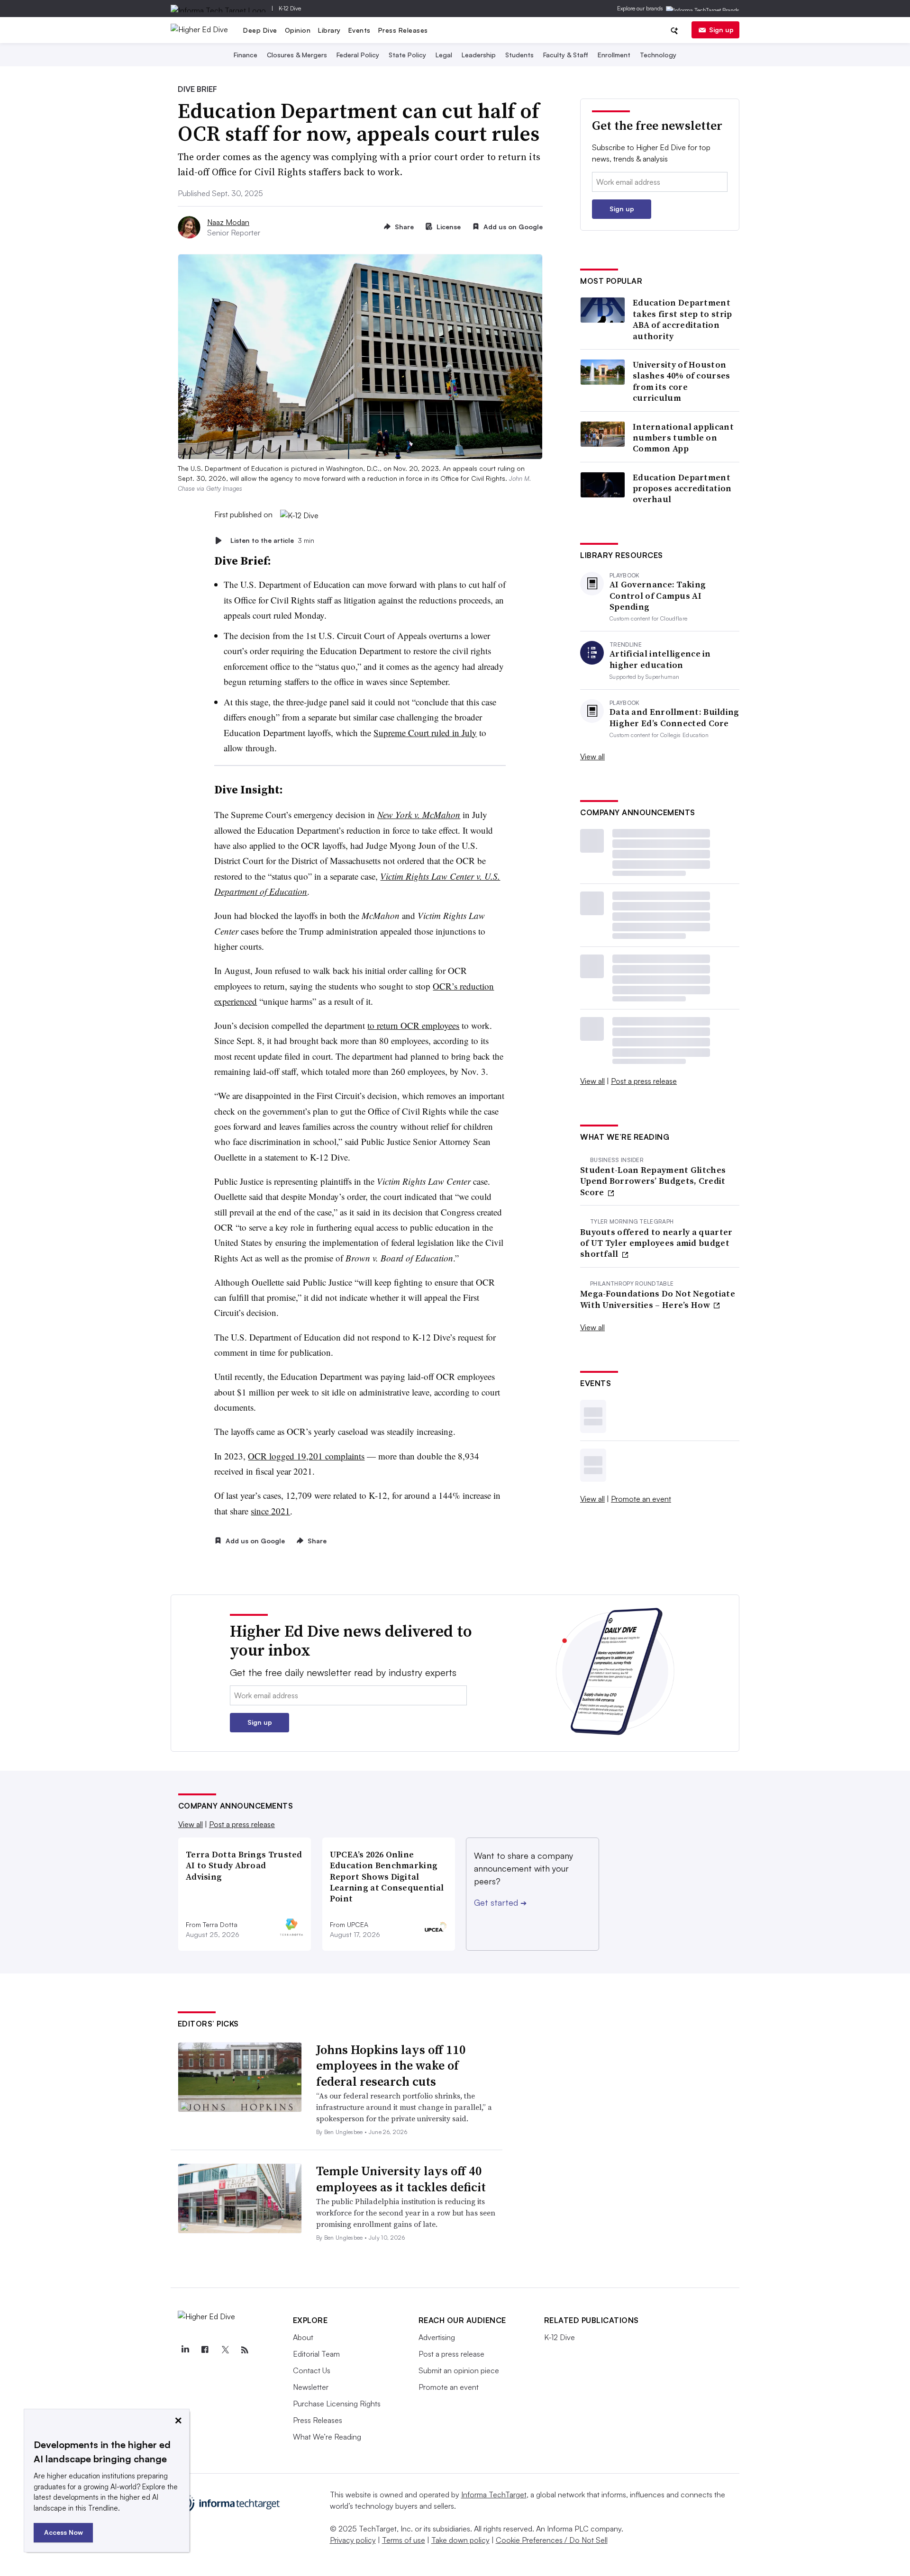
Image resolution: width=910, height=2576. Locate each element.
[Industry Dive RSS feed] (245, 2350)
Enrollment (614, 55)
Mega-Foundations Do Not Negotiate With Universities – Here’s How (658, 1299)
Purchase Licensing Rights (337, 2404)
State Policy (407, 55)
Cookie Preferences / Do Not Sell (552, 2540)
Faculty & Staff (566, 55)
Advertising (437, 2337)
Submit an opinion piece (459, 2370)
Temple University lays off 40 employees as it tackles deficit (401, 2179)
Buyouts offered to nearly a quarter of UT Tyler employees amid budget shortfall (656, 1243)
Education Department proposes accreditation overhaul (682, 488)
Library (329, 30)
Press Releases (403, 30)
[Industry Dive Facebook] (205, 2350)
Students (519, 55)
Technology (658, 55)
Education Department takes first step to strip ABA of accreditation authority (682, 319)
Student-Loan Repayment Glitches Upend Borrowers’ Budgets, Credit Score (653, 1181)
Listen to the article (272, 540)
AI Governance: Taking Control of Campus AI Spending (658, 595)
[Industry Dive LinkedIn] (185, 2350)
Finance (246, 55)
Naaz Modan (228, 222)
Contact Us (312, 2370)
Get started (500, 1902)
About (303, 2337)
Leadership (479, 55)
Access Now (64, 2532)
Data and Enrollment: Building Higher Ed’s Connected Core (674, 717)
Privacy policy (353, 2540)
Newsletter (311, 2387)
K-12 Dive (290, 8)
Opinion (298, 30)
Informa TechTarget (494, 2495)
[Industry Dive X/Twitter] (225, 2350)
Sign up (721, 30)
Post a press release (644, 1081)
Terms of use (404, 2540)
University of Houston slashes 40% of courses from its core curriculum (682, 381)
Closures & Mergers (297, 55)
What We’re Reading (327, 2437)
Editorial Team (316, 2354)
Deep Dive (260, 30)
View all (592, 757)
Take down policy (460, 2540)
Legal (444, 55)
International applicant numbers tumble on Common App (683, 438)
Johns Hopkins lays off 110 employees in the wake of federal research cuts (391, 2066)
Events (359, 30)
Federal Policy (358, 55)
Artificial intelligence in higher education (660, 659)
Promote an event (641, 1499)
